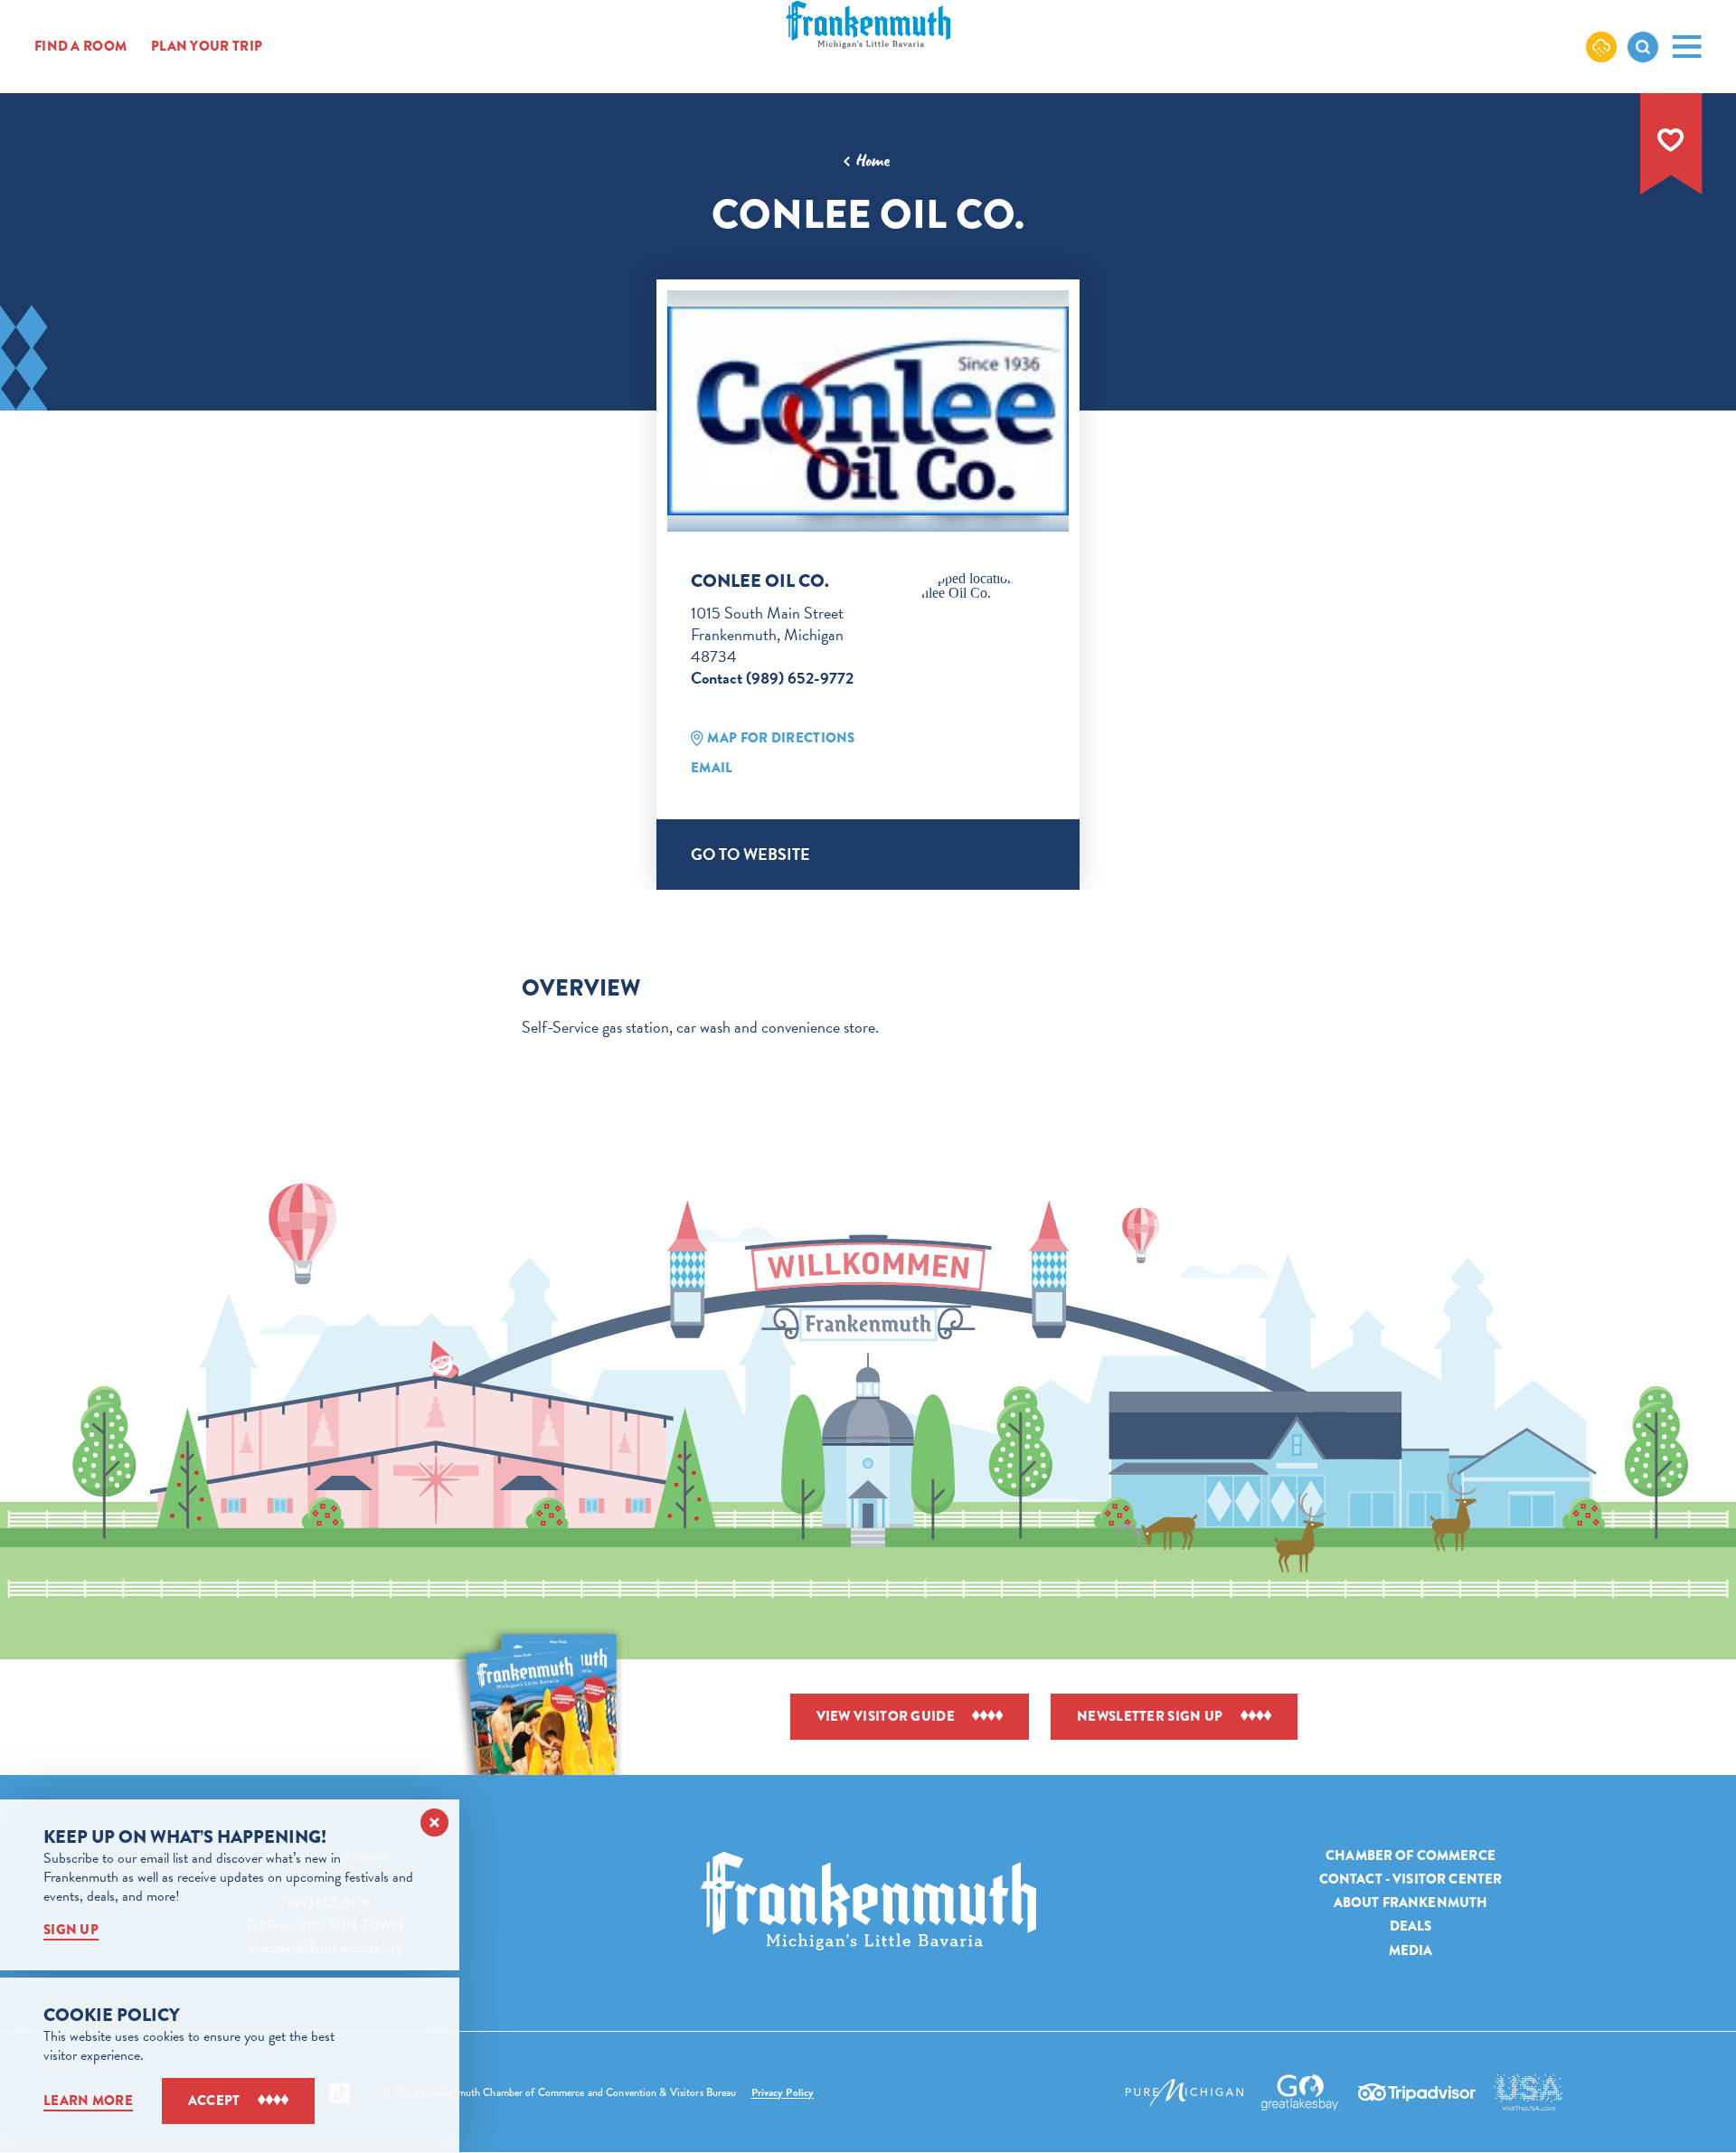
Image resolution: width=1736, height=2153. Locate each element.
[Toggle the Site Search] (1643, 47)
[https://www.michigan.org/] (1184, 2092)
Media (1411, 1950)
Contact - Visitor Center (1411, 1879)
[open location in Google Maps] (975, 586)
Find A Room (80, 47)
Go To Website (750, 854)
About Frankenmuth (1411, 1903)
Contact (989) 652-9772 (772, 678)
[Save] (1671, 140)
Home (873, 161)
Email (712, 768)
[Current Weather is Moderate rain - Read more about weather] (1601, 46)
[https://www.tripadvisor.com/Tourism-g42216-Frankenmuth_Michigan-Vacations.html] (1417, 2092)
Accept (214, 2101)
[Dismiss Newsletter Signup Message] (434, 1822)
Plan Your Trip (207, 47)
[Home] (868, 1901)
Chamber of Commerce (1410, 1856)
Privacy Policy (783, 2092)
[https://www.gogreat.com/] (1301, 2092)
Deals (1411, 1926)
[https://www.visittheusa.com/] (1528, 2092)
